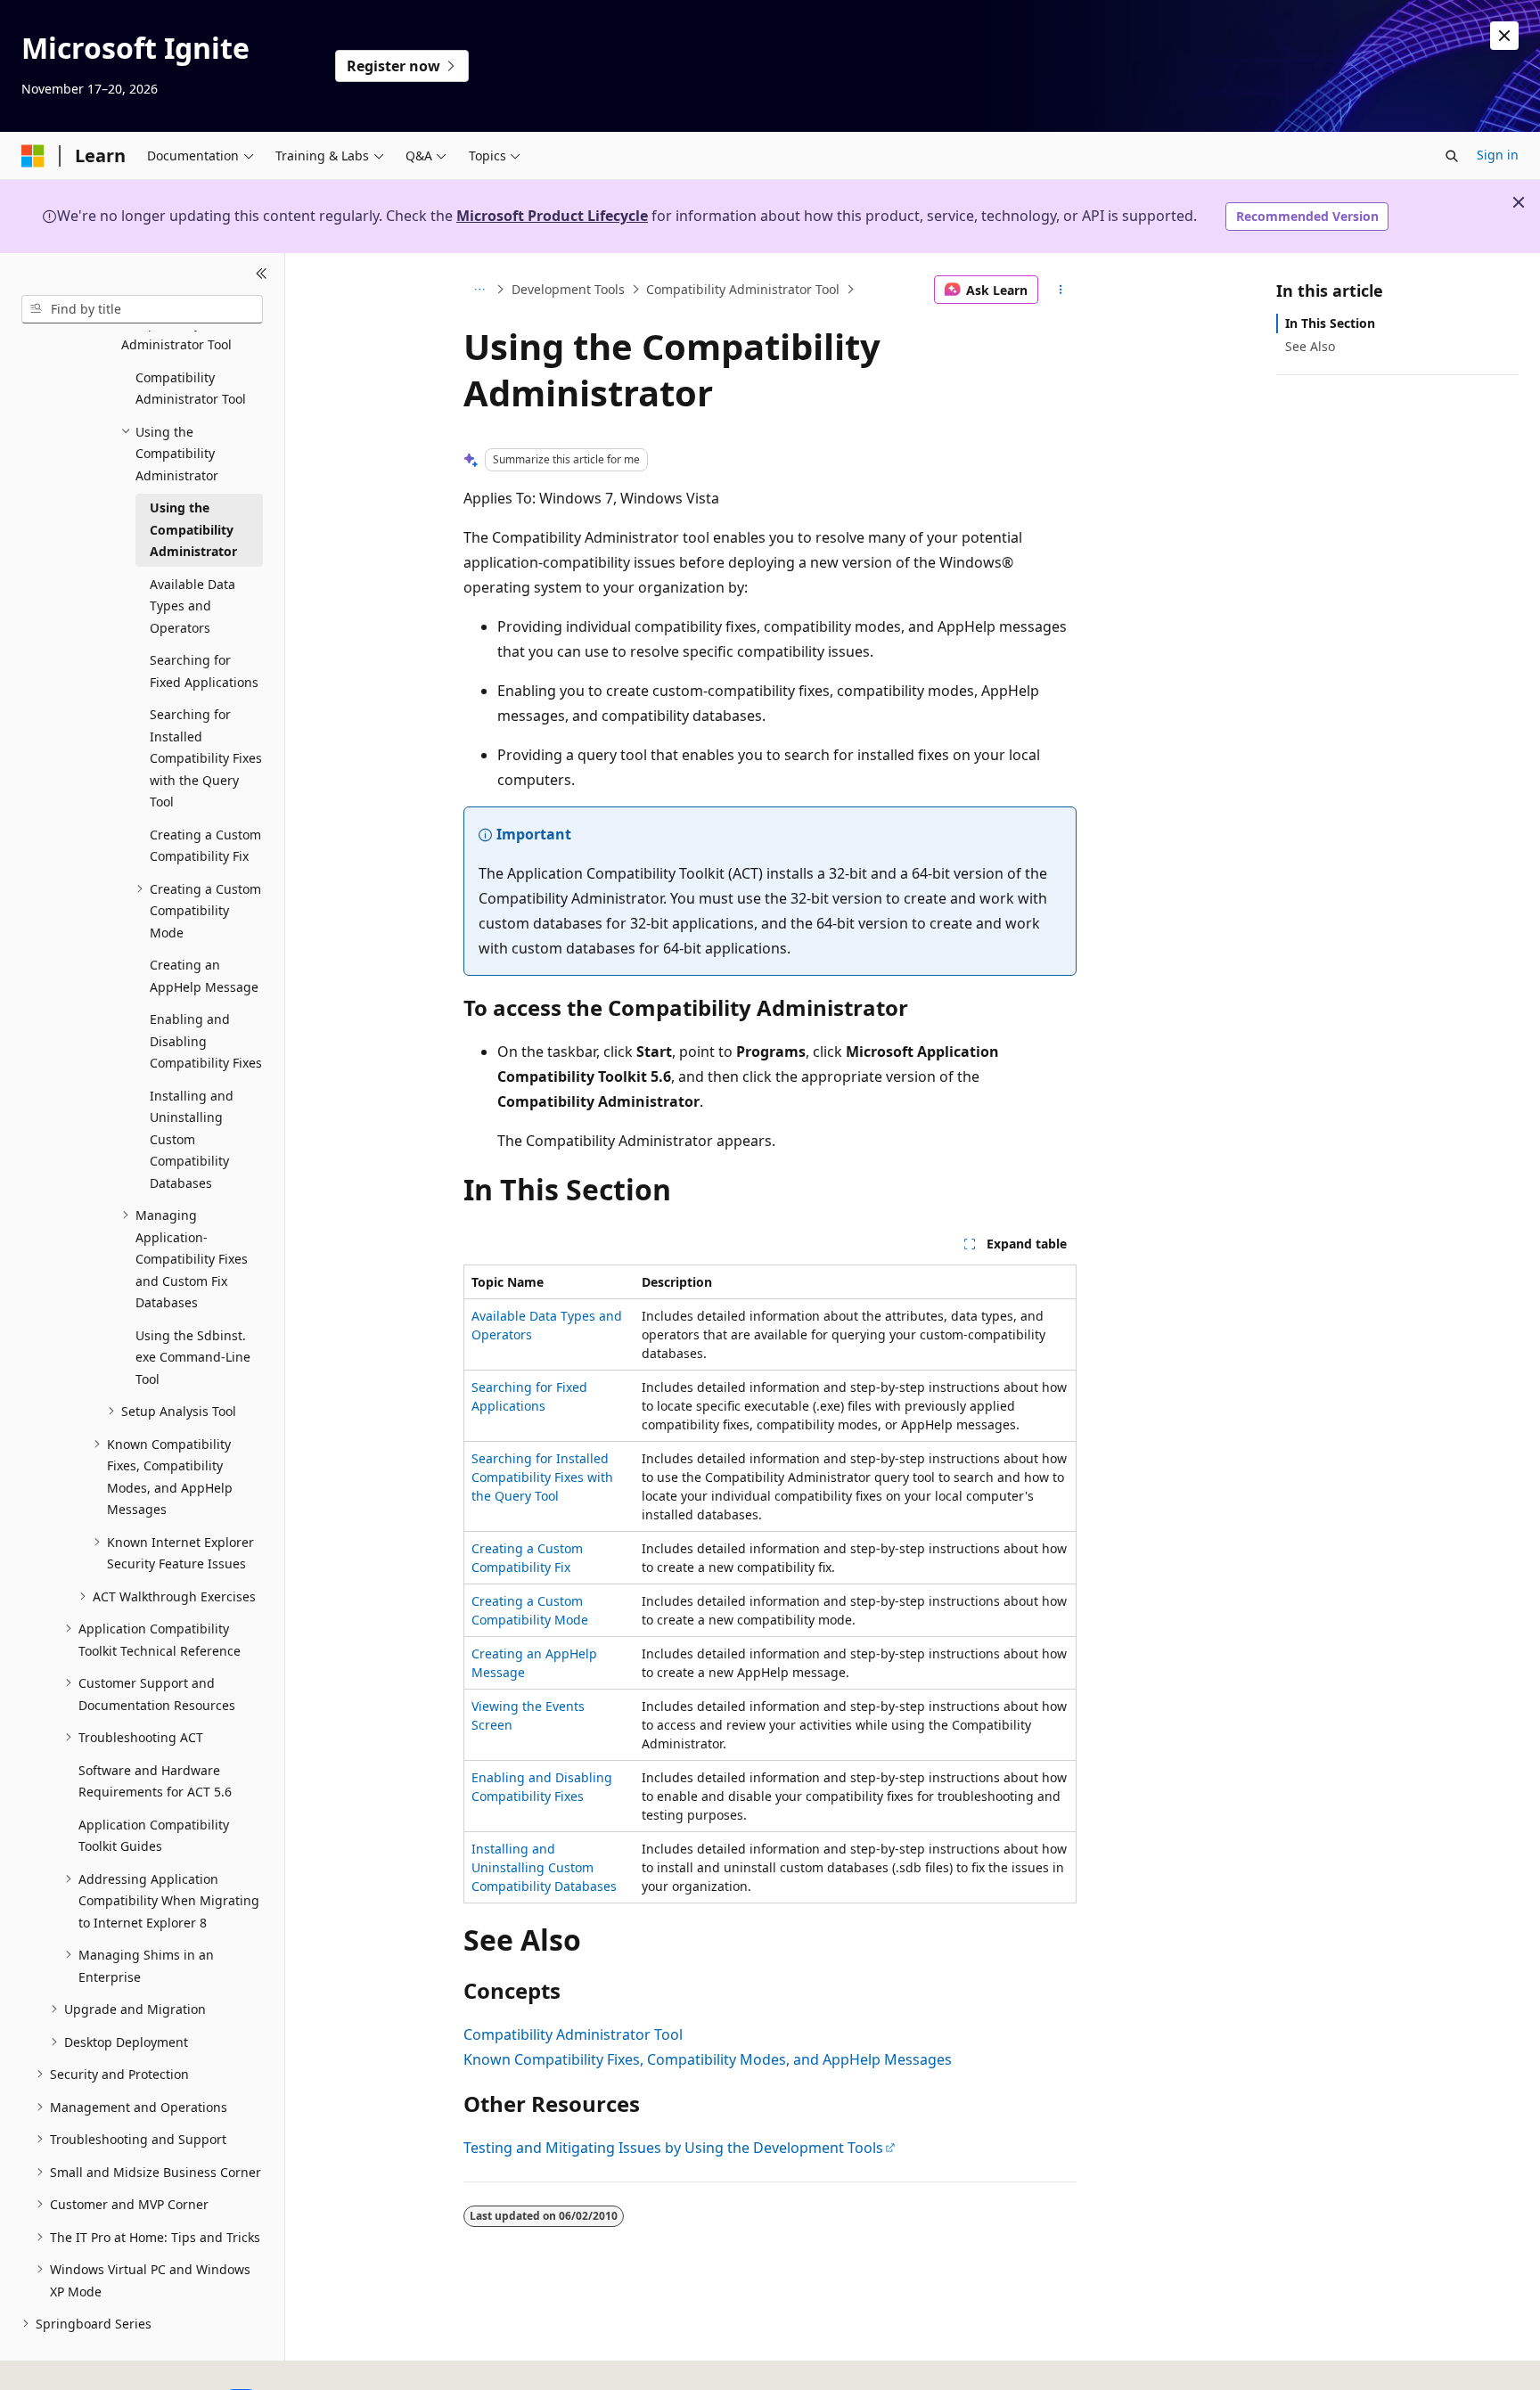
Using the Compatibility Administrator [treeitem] (193, 529)
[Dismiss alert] (1504, 36)
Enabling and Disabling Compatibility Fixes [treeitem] (206, 1041)
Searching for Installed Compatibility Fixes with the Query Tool (542, 1477)
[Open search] (1452, 156)
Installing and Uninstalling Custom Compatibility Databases (544, 1867)
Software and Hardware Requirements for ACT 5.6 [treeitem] (155, 1781)
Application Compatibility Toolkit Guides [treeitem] (154, 1836)
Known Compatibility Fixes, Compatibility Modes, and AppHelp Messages (708, 2059)
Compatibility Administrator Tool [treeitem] (191, 389)
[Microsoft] (33, 156)
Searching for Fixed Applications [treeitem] (204, 671)
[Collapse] (262, 274)
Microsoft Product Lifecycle (552, 216)
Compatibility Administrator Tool (743, 289)
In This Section (1330, 323)
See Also (1310, 346)
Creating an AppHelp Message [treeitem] (204, 976)
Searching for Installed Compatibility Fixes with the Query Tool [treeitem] (206, 758)
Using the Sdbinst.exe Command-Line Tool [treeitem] (193, 1357)
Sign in (1498, 155)
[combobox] (142, 309)
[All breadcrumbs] (479, 290)
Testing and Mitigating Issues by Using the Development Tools (673, 2148)
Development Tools (568, 289)
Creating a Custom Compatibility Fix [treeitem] (205, 846)
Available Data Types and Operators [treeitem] (192, 606)
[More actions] (1061, 290)
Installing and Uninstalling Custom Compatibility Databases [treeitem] (192, 1139)
